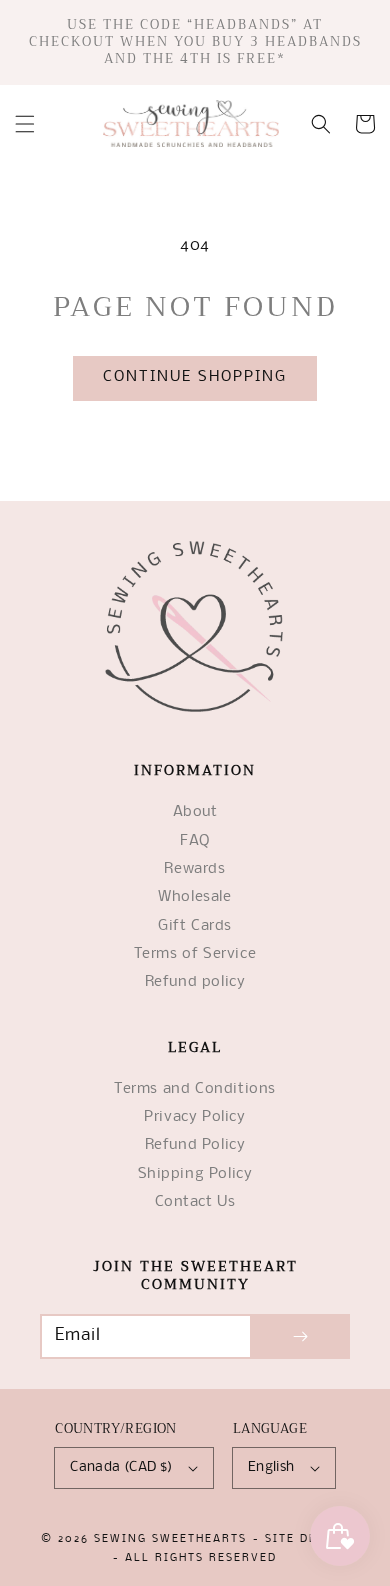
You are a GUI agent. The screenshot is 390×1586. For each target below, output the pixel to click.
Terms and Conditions (195, 1089)
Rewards (194, 869)
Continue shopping (195, 377)
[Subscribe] (300, 1336)
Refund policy (195, 982)
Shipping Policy (195, 1174)
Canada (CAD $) (121, 1467)
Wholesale (194, 897)
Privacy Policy (194, 1117)
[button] (25, 124)
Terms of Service (195, 954)
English (271, 1467)
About (195, 812)
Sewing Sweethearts (170, 1539)
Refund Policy (195, 1145)
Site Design (307, 1539)
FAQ (195, 841)
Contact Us (195, 1202)
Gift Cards (195, 926)
